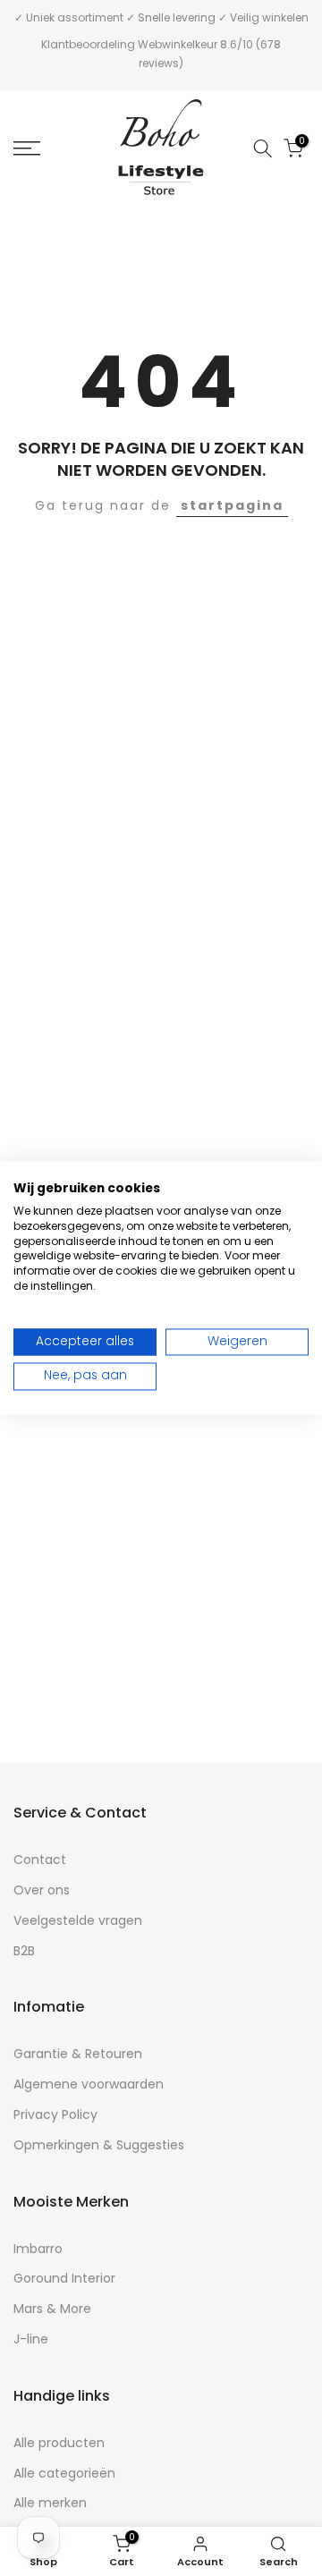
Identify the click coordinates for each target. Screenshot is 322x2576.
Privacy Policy (55, 2115)
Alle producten (59, 2443)
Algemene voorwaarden (89, 2085)
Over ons (42, 1890)
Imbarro (38, 2249)
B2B (24, 1951)
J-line (31, 2339)
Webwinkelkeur (178, 44)
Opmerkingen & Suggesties (99, 2145)
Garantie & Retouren (78, 2054)
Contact (40, 1860)
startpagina (232, 505)
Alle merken (50, 2503)
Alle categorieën (64, 2474)
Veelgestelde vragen (78, 1921)
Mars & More (52, 2309)
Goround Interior (64, 2279)
